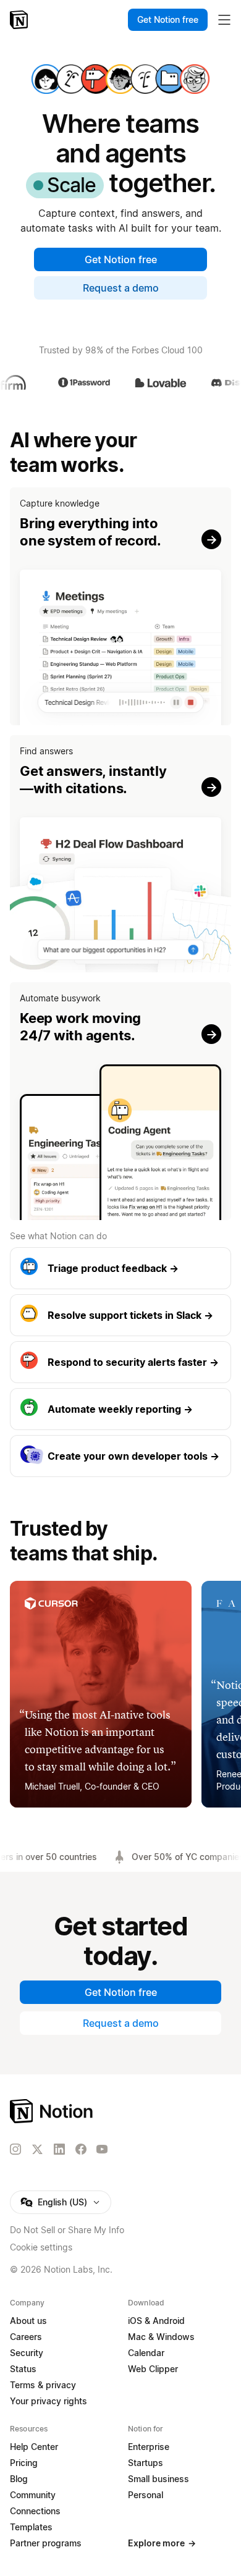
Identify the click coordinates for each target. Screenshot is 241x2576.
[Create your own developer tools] (120, 1456)
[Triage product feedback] (120, 1268)
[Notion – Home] (20, 20)
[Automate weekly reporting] (120, 1409)
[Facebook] (81, 2149)
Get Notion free (121, 259)
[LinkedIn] (59, 2149)
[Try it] (120, 606)
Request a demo (121, 288)
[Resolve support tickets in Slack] (120, 1315)
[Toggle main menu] (224, 20)
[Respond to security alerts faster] (120, 1362)
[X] (37, 2150)
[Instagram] (15, 2149)
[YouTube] (102, 2149)
